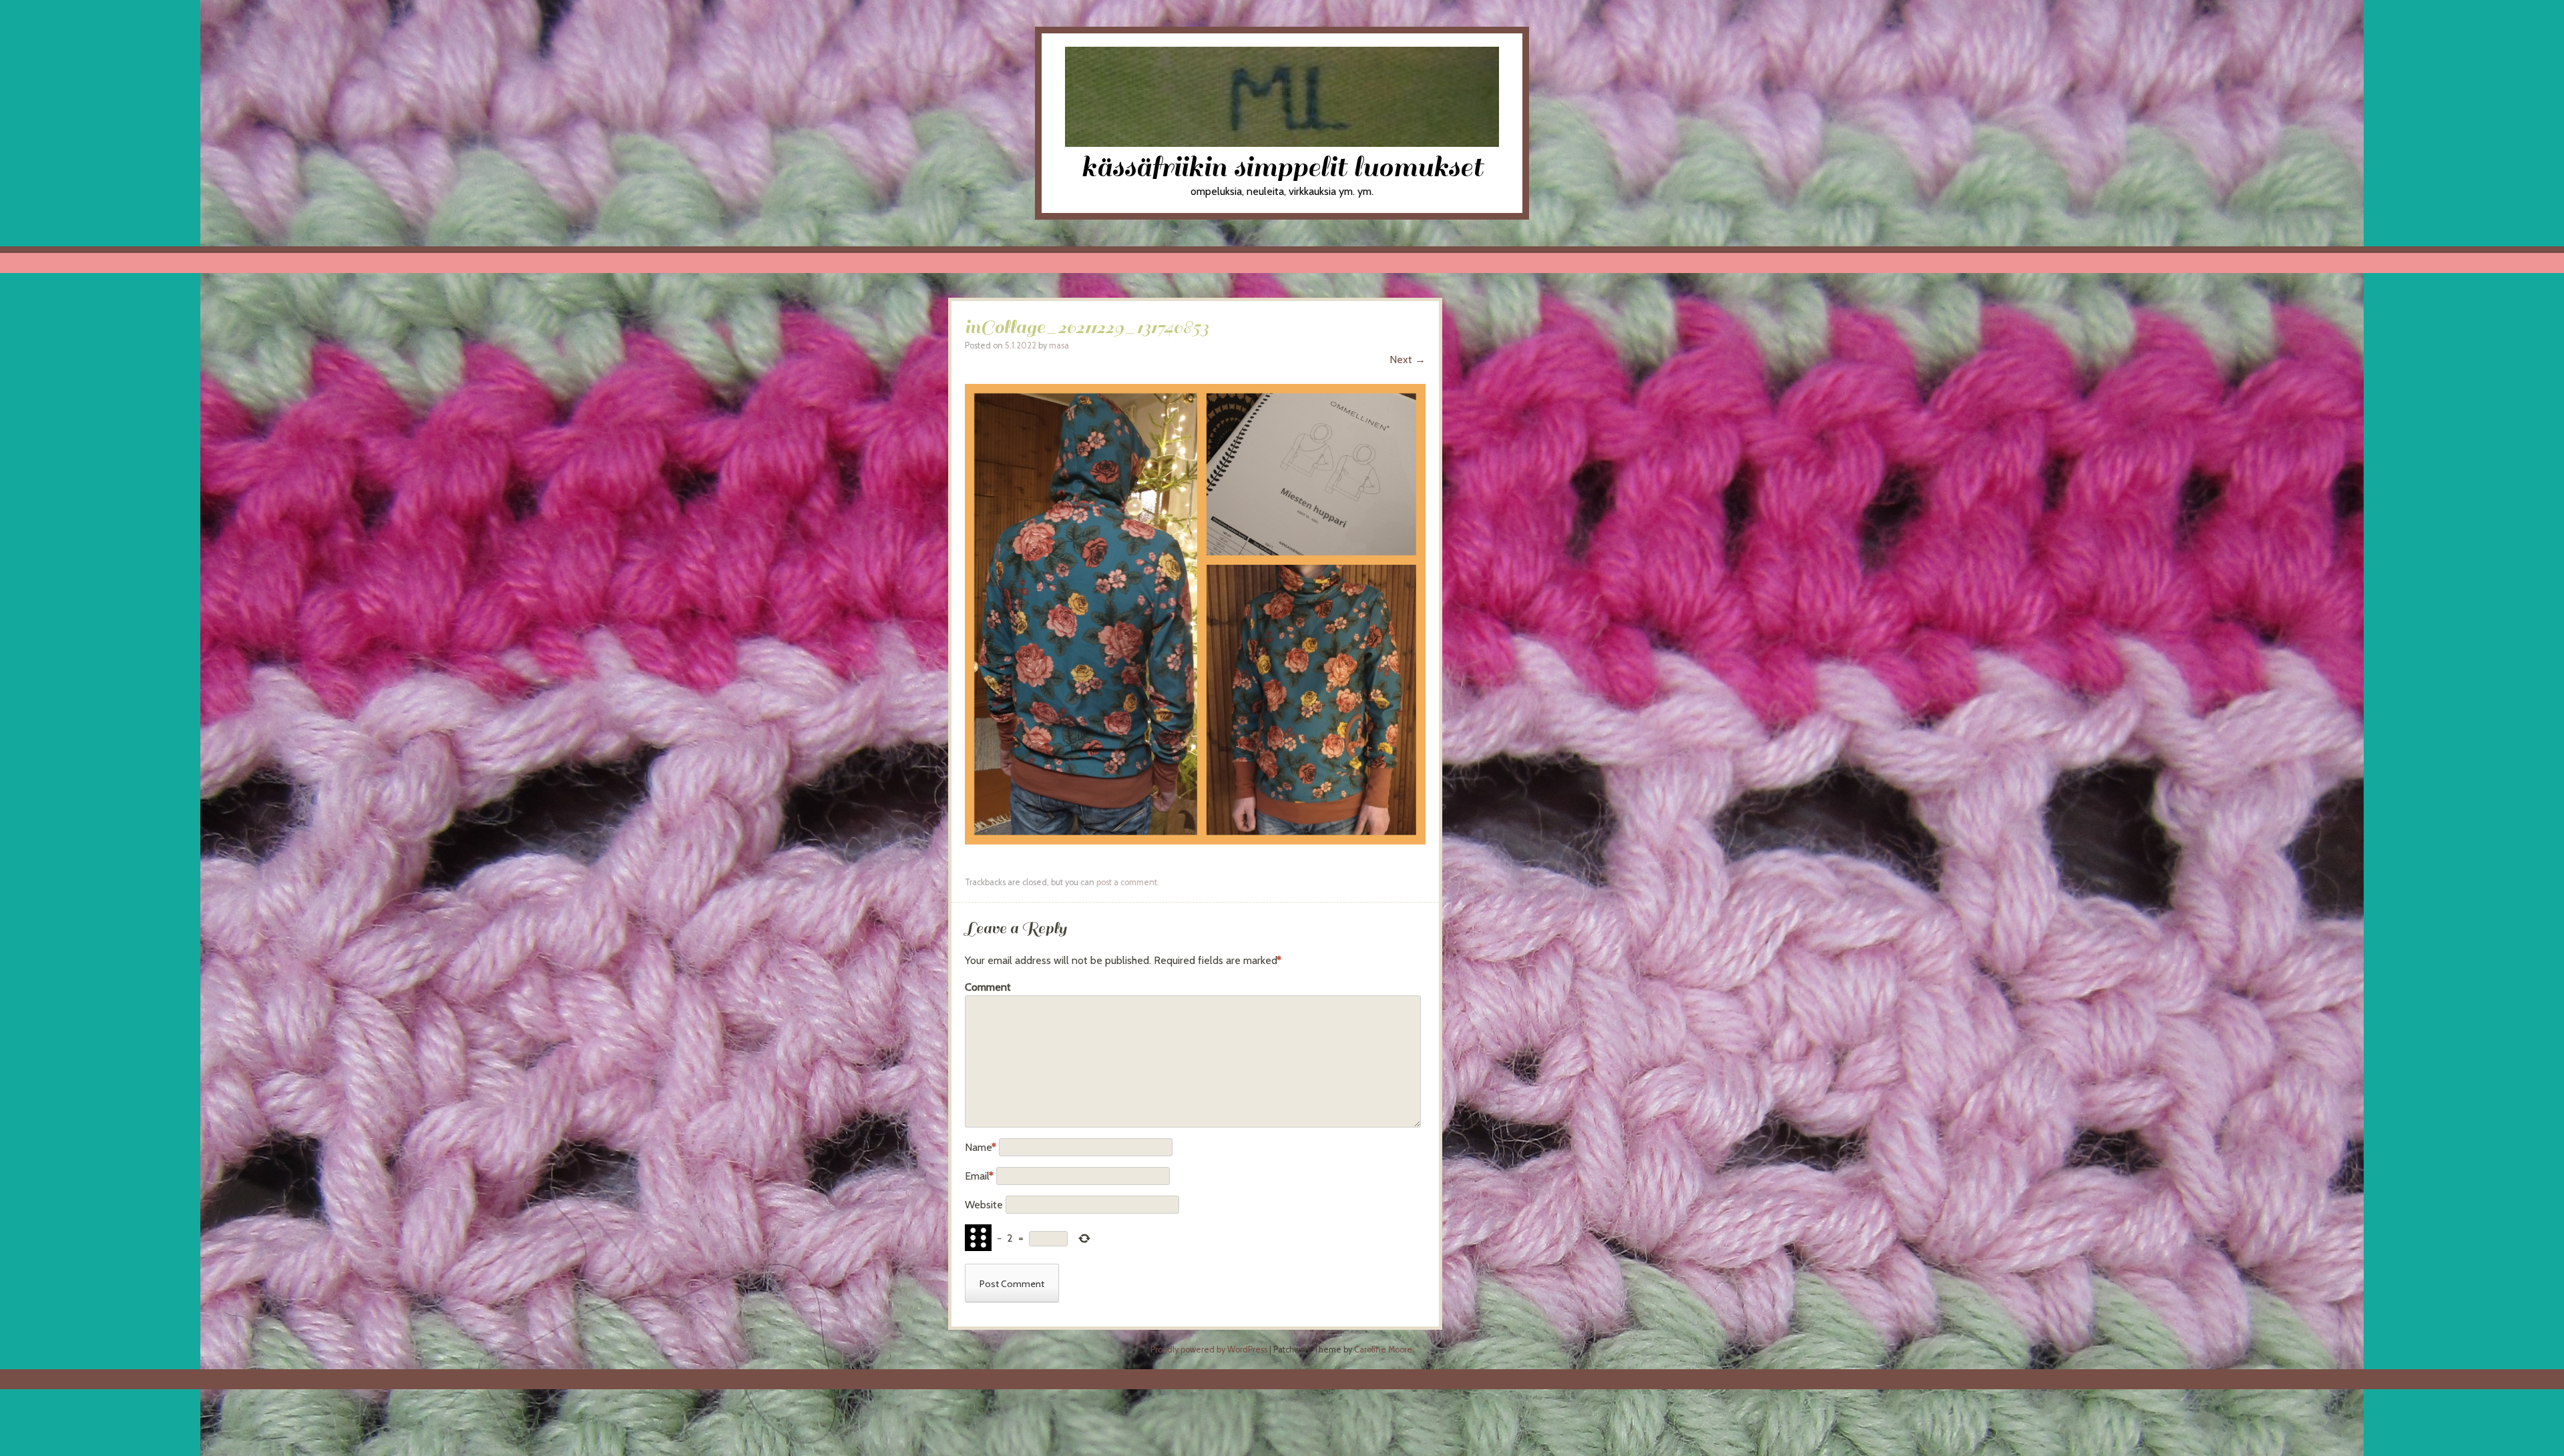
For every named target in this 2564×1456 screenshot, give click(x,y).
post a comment (1127, 882)
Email (979, 1176)
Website (984, 1205)
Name (981, 1147)
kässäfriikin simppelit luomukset (1282, 167)
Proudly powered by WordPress (1209, 1350)
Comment (988, 987)
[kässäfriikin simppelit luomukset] (1282, 143)
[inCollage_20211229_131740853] (1195, 841)
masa (1059, 345)
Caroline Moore (1383, 1350)
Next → (1408, 359)
